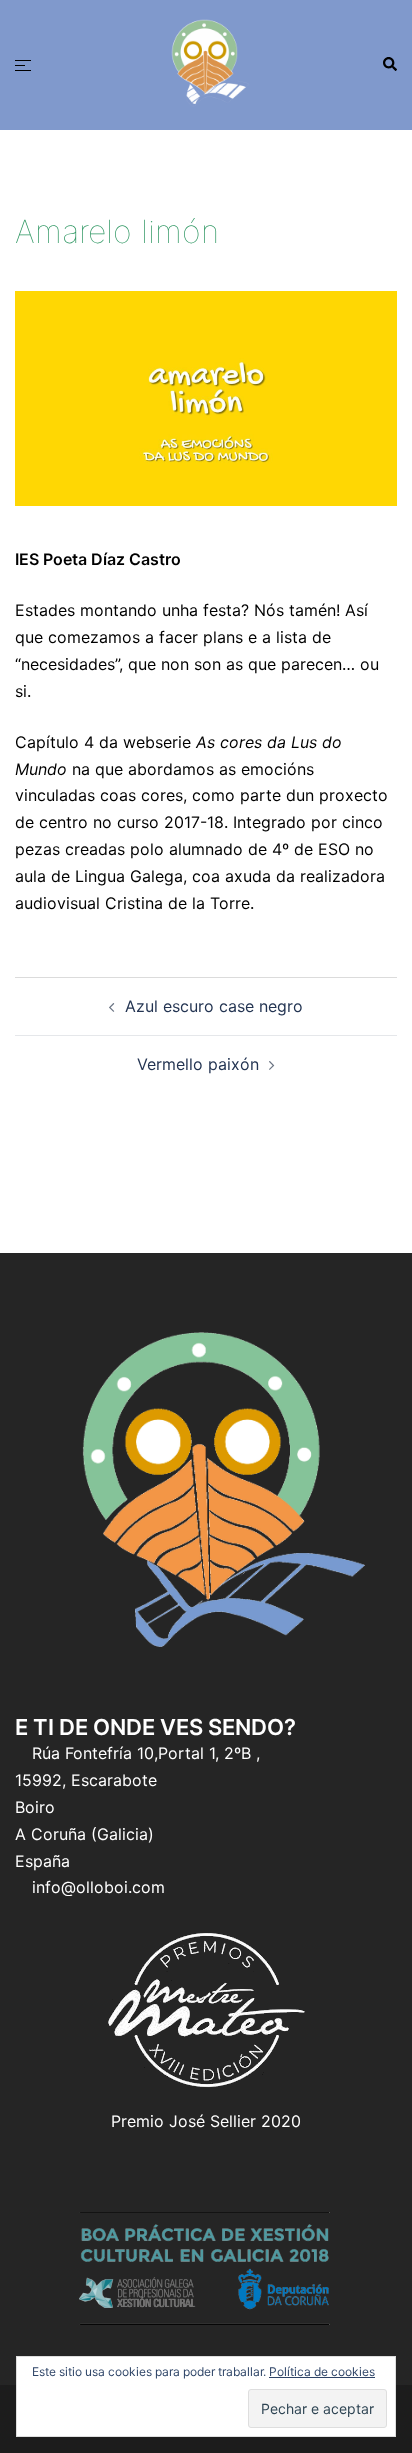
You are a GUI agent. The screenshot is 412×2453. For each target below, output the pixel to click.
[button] (389, 65)
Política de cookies (322, 2371)
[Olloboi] (206, 63)
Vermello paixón (198, 1064)
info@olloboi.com (98, 1887)
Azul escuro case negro (214, 1006)
